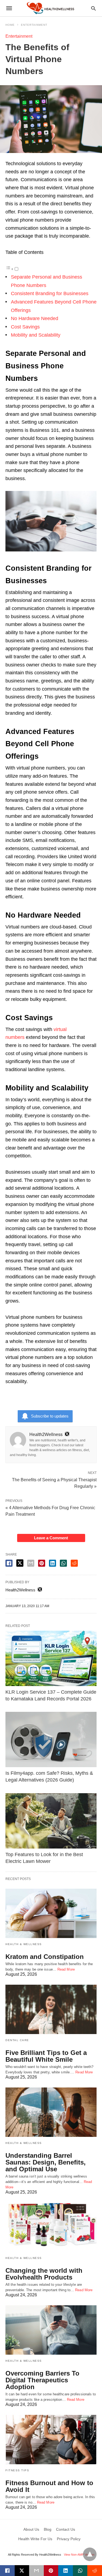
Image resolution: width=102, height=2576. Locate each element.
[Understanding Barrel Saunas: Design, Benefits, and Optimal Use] (51, 2112)
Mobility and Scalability (36, 335)
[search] (93, 8)
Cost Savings (25, 327)
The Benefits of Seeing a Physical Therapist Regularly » (54, 1483)
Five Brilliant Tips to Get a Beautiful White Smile (46, 2056)
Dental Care (17, 2040)
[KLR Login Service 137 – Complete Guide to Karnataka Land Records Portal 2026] (51, 1658)
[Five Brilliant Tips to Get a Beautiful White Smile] (51, 2009)
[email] (36, 2571)
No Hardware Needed (35, 318)
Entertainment (34, 25)
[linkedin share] (52, 1563)
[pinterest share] (42, 1563)
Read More (66, 1969)
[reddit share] (74, 1563)
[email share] (31, 1563)
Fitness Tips (17, 2470)
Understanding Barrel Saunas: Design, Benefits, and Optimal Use (46, 2162)
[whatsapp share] (63, 1563)
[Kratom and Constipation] (51, 1913)
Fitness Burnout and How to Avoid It (49, 2486)
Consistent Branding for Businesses (50, 293)
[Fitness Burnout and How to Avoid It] (51, 2440)
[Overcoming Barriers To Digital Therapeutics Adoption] (51, 2330)
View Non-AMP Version (79, 2555)
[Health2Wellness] (51, 8)
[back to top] (90, 2554)
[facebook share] (9, 1563)
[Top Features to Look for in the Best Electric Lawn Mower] (51, 1821)
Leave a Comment (51, 1538)
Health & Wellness (24, 1944)
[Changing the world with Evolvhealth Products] (51, 2227)
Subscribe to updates (50, 1416)
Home (10, 25)
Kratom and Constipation (45, 1957)
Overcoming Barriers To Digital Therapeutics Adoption (42, 2380)
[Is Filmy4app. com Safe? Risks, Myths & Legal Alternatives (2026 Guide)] (51, 1739)
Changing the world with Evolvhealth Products (44, 2274)
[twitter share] (20, 1563)
